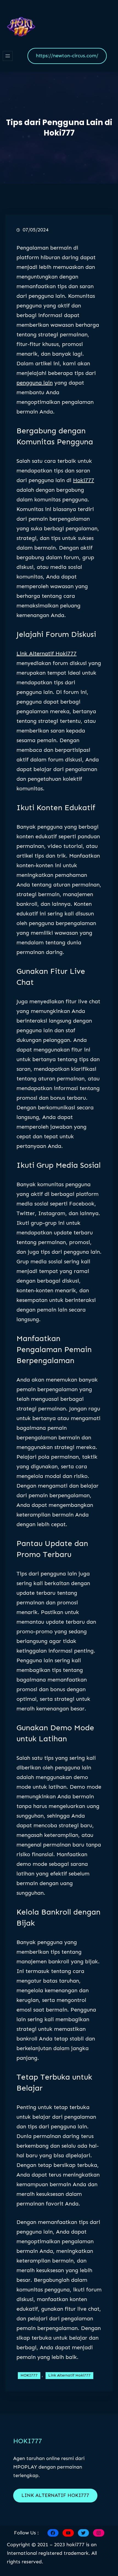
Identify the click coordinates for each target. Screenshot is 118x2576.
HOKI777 (29, 2375)
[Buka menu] (8, 56)
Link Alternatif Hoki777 (47, 653)
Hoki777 (84, 480)
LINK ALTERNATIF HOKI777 (55, 2495)
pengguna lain (35, 383)
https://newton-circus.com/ (67, 56)
